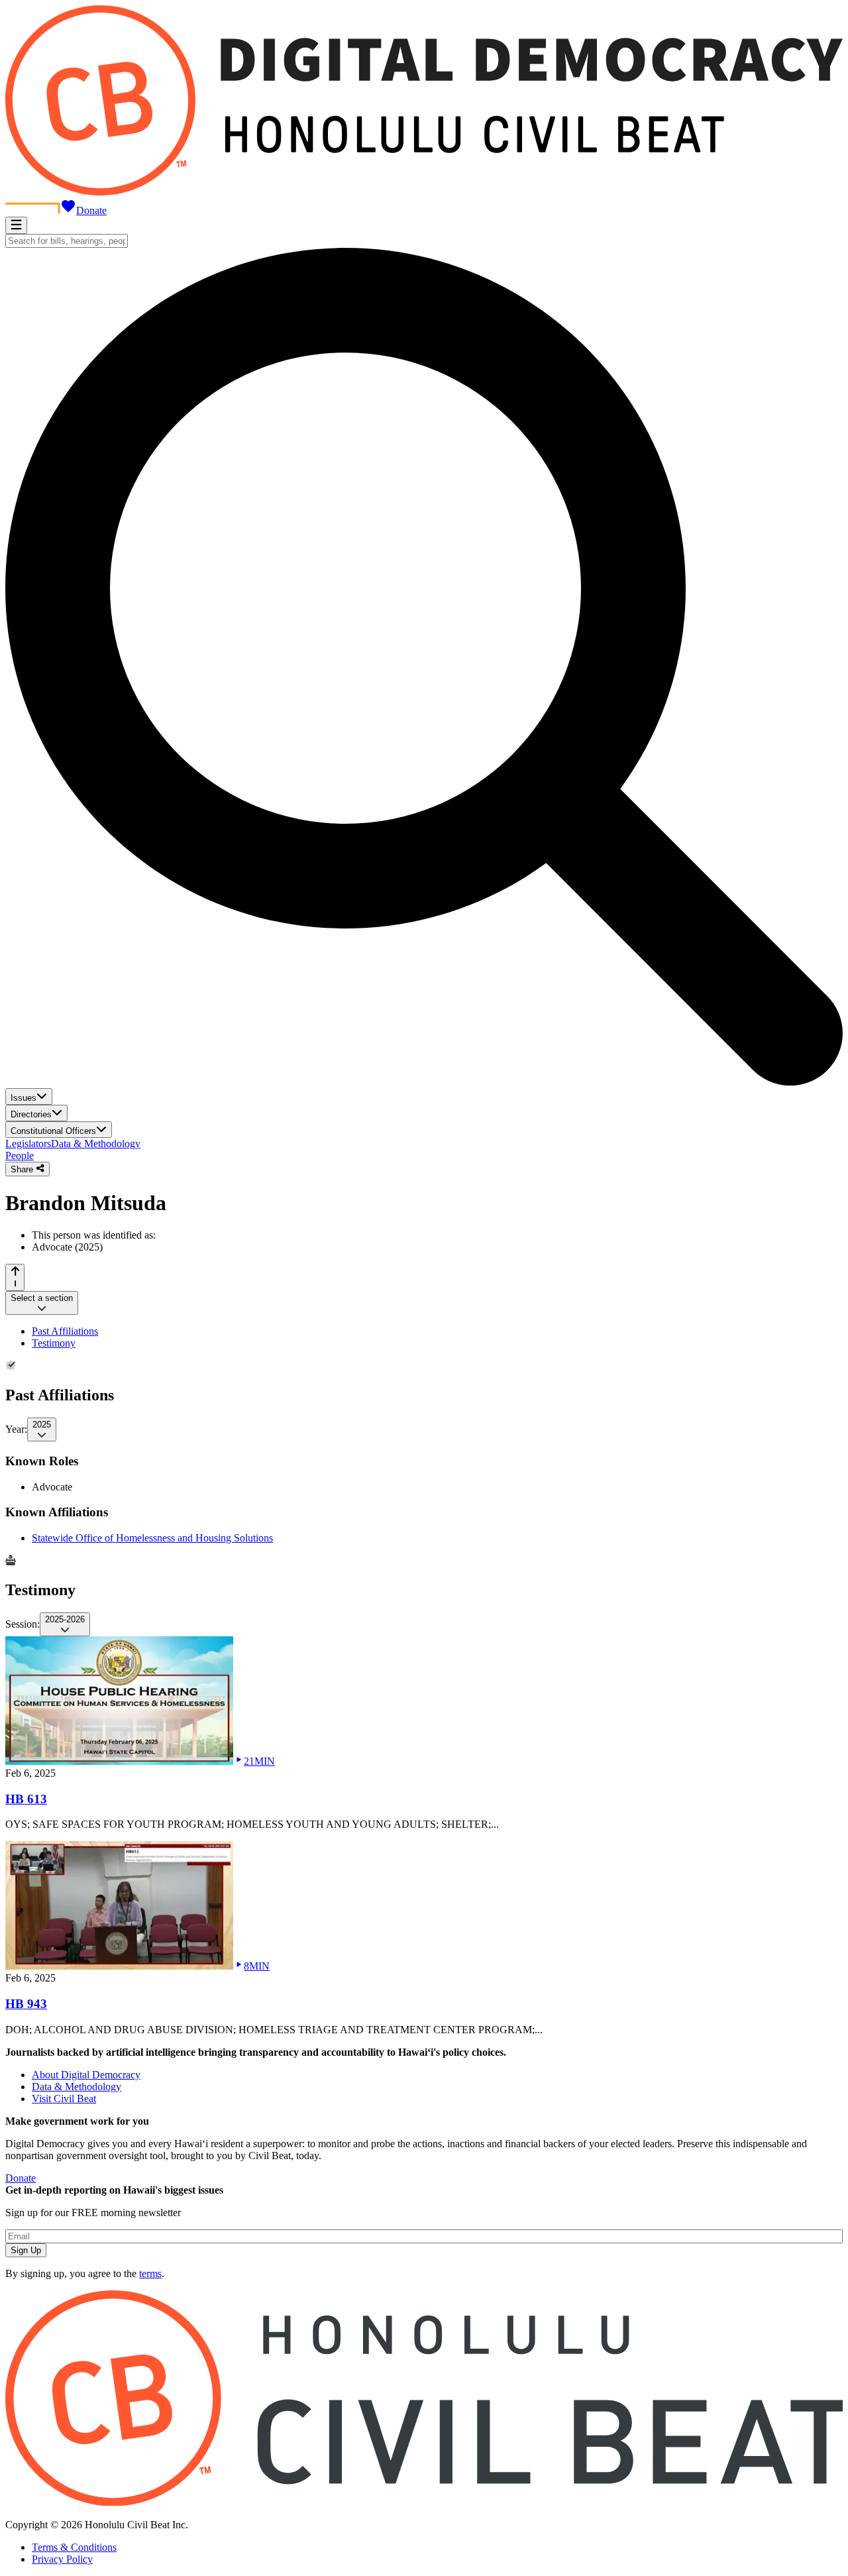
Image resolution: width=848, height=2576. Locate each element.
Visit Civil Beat (64, 2099)
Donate (91, 210)
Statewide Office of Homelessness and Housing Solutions (152, 1538)
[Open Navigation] (16, 225)
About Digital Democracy (86, 2075)
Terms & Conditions (74, 2547)
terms (150, 2273)
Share (23, 1169)
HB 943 (26, 2004)
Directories (31, 1114)
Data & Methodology (96, 1144)
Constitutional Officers (53, 1131)
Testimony (54, 1343)
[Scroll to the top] (15, 1277)
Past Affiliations (65, 1331)
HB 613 (26, 1799)
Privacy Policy (62, 2559)
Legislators (28, 1144)
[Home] (424, 192)
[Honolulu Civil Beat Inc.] (424, 2502)
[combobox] (67, 241)
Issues (24, 1098)
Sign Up (26, 2250)
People (20, 1155)
